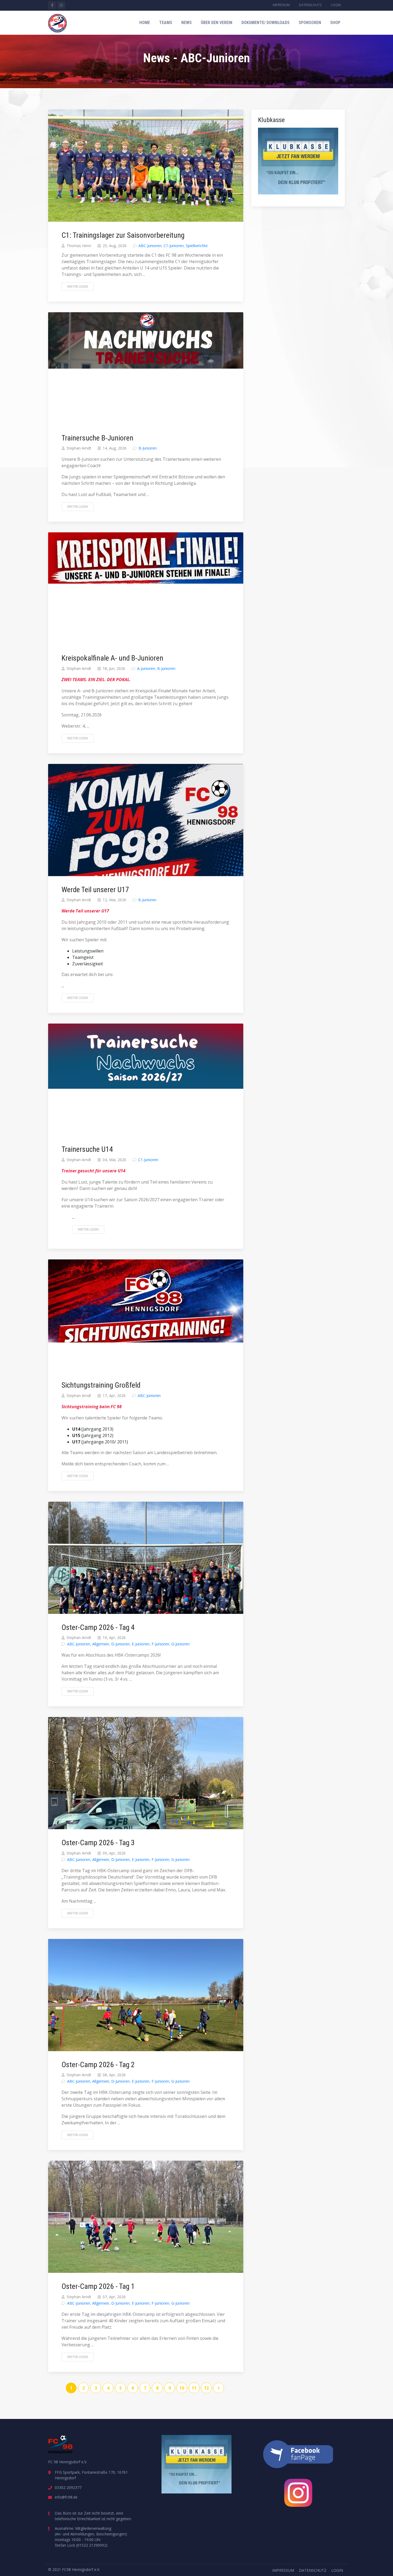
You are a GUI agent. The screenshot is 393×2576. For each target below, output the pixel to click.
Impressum (281, 5)
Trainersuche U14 (87, 1149)
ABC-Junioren (150, 246)
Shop (335, 23)
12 (206, 2388)
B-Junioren (148, 448)
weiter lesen (78, 286)
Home (145, 23)
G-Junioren (180, 1644)
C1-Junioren (174, 246)
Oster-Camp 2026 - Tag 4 (98, 1627)
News (186, 23)
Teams (166, 23)
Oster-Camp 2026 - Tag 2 (98, 2065)
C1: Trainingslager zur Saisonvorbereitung (123, 235)
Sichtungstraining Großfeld (101, 1385)
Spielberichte (197, 246)
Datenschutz (310, 5)
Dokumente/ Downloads (265, 23)
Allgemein (101, 1644)
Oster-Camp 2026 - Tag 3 (98, 1843)
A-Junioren (146, 668)
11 (194, 2388)
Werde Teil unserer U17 (95, 890)
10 (182, 2388)
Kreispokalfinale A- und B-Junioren (112, 658)
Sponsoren (310, 23)
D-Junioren (120, 1644)
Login (336, 5)
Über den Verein (217, 23)
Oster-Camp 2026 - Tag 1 (98, 2286)
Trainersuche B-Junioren (97, 438)
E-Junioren (141, 1644)
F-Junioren (160, 1644)
